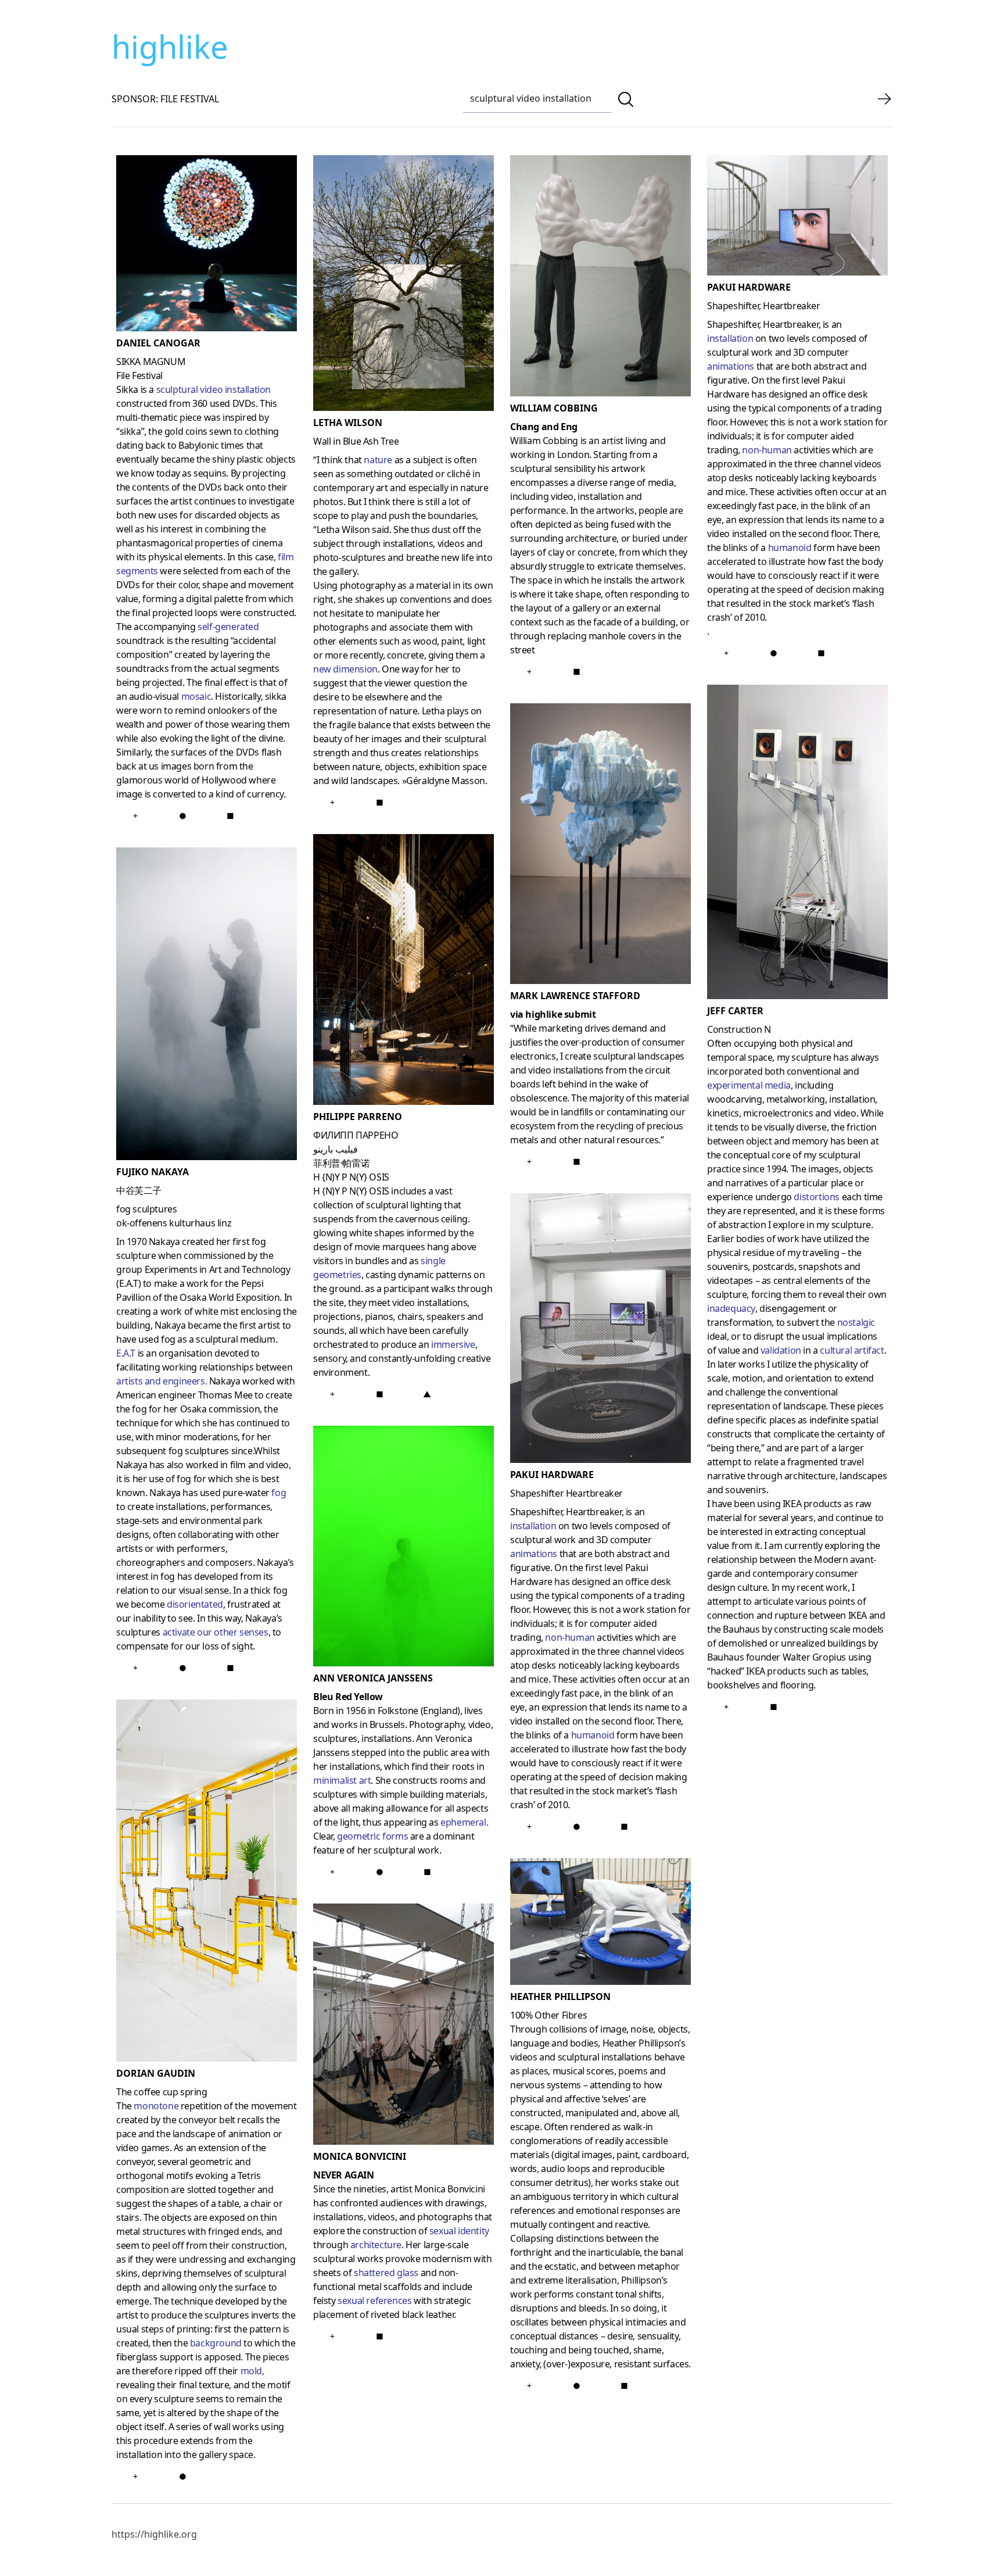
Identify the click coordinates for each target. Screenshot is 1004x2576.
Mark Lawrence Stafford (575, 996)
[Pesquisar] (626, 99)
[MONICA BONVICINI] (404, 2026)
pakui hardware (749, 287)
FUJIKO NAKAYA (153, 1172)
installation (533, 1526)
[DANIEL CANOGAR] (207, 246)
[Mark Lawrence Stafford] (600, 846)
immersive (453, 1344)
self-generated (228, 627)
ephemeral (463, 1822)
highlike (170, 46)
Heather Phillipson (560, 1997)
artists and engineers (161, 1381)
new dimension (345, 669)
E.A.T (126, 1353)
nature (378, 460)
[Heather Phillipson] (600, 1924)
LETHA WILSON (348, 423)
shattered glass (386, 2273)
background (216, 2343)
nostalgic (856, 1322)
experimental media (749, 1085)
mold (251, 2371)
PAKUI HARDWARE (552, 1475)
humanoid (593, 1735)
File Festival (139, 375)
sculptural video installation (214, 389)
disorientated (195, 1604)
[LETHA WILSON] (404, 285)
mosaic (196, 696)
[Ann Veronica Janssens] (404, 1548)
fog (279, 1493)
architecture (376, 2245)
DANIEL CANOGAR (158, 343)
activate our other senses (216, 1632)
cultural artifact (852, 1350)
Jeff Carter (735, 1011)
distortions (817, 1197)
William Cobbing (554, 408)
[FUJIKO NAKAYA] (207, 1006)
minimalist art (342, 1780)
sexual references (374, 2300)
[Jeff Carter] (797, 844)
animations (534, 1554)
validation (781, 1350)
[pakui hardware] (797, 218)
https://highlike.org (154, 2534)
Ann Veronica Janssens (373, 1678)
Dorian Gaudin (156, 2073)
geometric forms (372, 1836)
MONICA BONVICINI (360, 2156)
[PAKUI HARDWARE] (600, 1330)
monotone (156, 2106)
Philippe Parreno (358, 1117)
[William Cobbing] (600, 278)
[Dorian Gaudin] (207, 1883)
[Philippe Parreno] (404, 972)
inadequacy (731, 1308)
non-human (570, 1637)
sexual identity (459, 2231)
